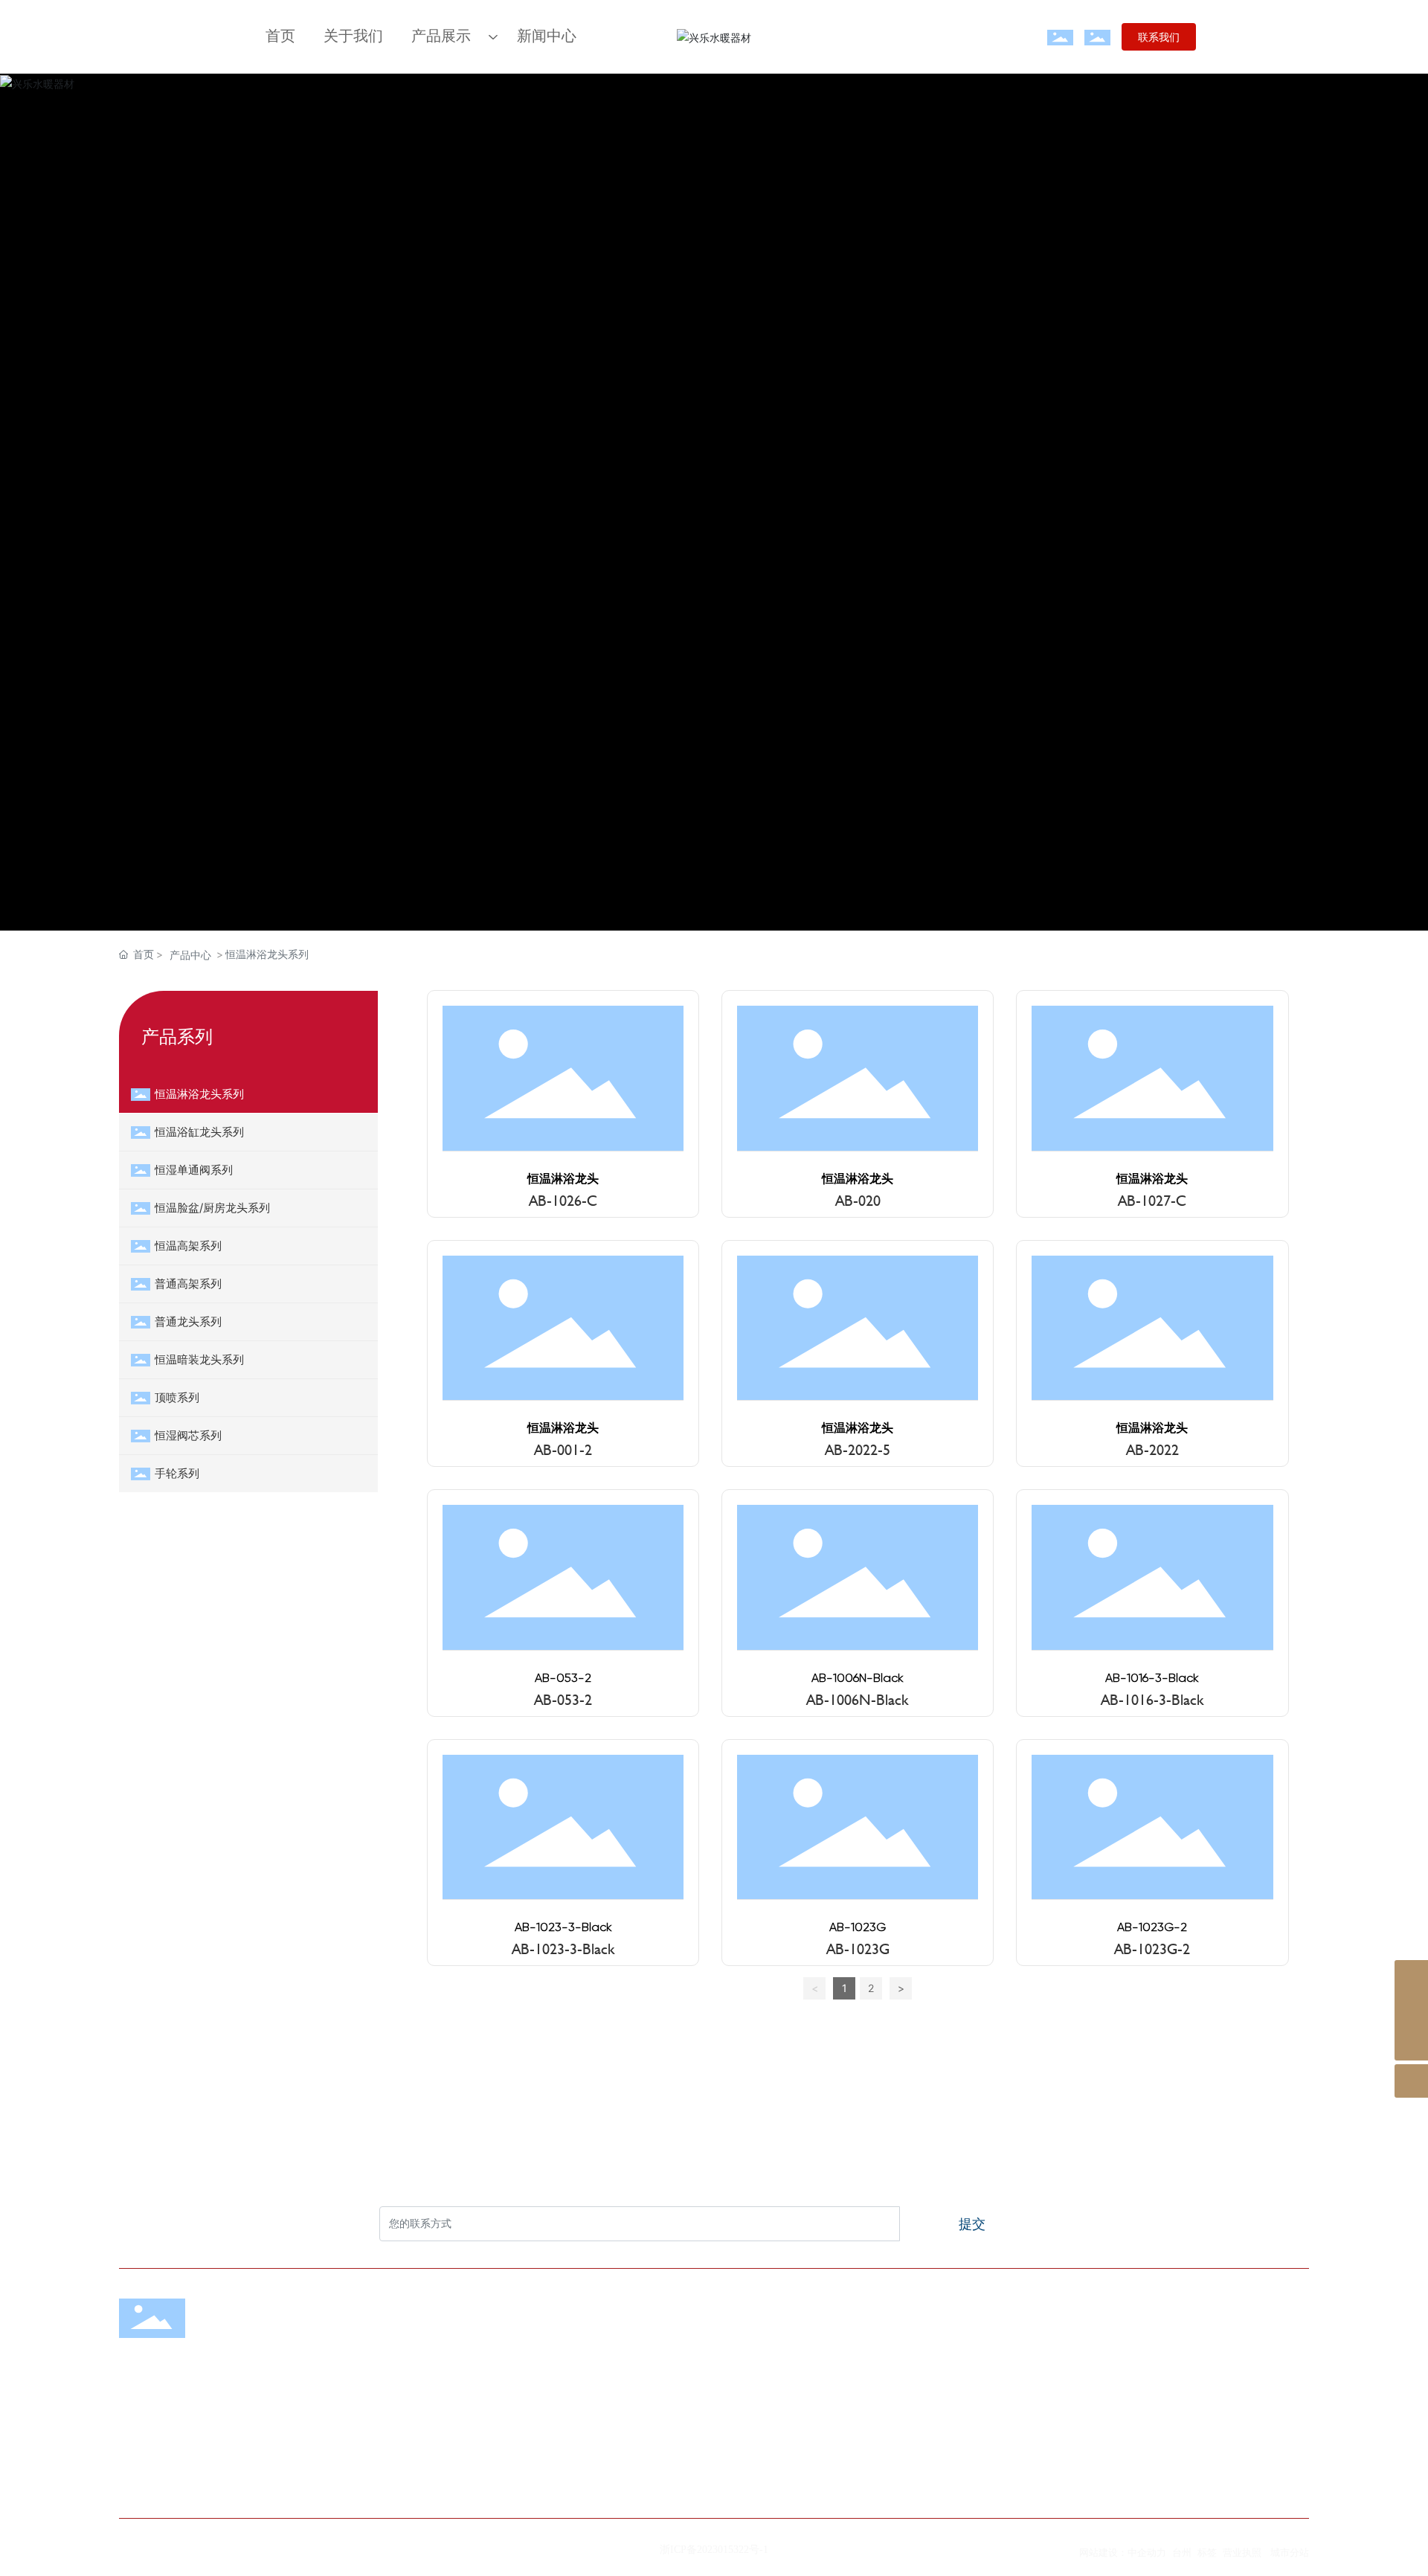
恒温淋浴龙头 (563, 1179)
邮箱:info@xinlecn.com (970, 2463)
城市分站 (1290, 2552)
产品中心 (190, 955)
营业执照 (1242, 2552)
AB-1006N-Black (858, 1679)
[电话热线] (1411, 2010)
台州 (1182, 2552)
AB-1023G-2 (1152, 1928)
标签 (1207, 2552)
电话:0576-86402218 (964, 2387)
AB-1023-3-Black (563, 1928)
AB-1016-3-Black (1152, 1679)
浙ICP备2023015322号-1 (714, 2550)
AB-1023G (858, 1928)
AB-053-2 (563, 1679)
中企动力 (1147, 2552)
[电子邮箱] (1411, 1977)
